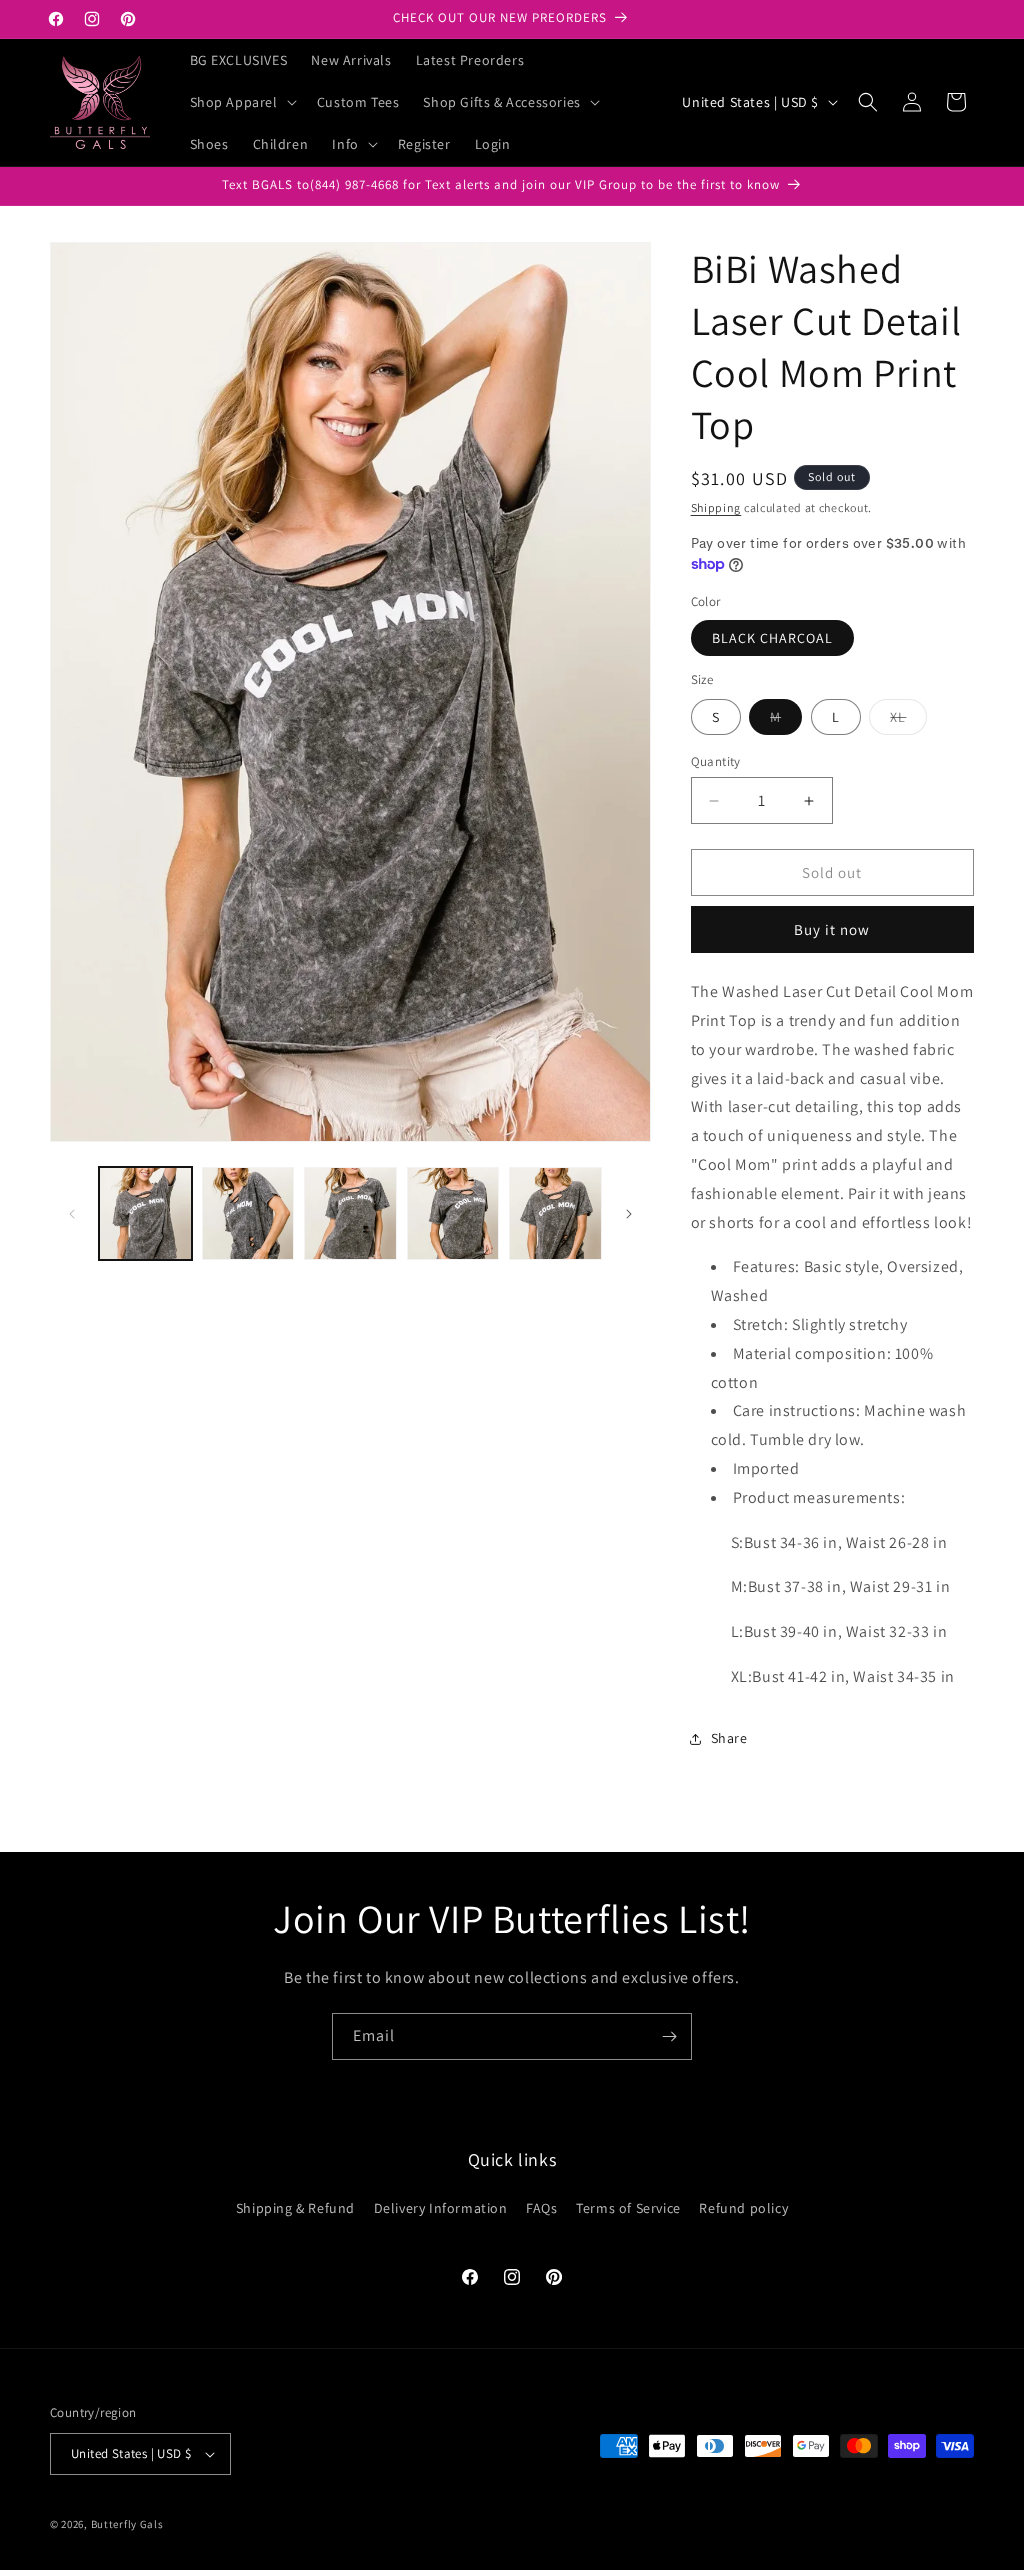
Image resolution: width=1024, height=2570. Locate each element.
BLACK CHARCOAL (772, 638)
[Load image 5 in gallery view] (555, 1213)
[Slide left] (72, 1214)
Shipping (716, 507)
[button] (241, 102)
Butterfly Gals (127, 2524)
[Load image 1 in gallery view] (145, 1213)
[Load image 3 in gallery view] (350, 1213)
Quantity (716, 761)
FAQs (541, 2208)
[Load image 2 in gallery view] (248, 1213)
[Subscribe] (669, 2036)
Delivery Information (441, 2208)
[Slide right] (629, 1214)
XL (908, 721)
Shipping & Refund (295, 2208)
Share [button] (729, 1738)
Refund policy (743, 2208)
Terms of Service (628, 2208)
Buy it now (832, 929)
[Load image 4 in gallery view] (453, 1213)
